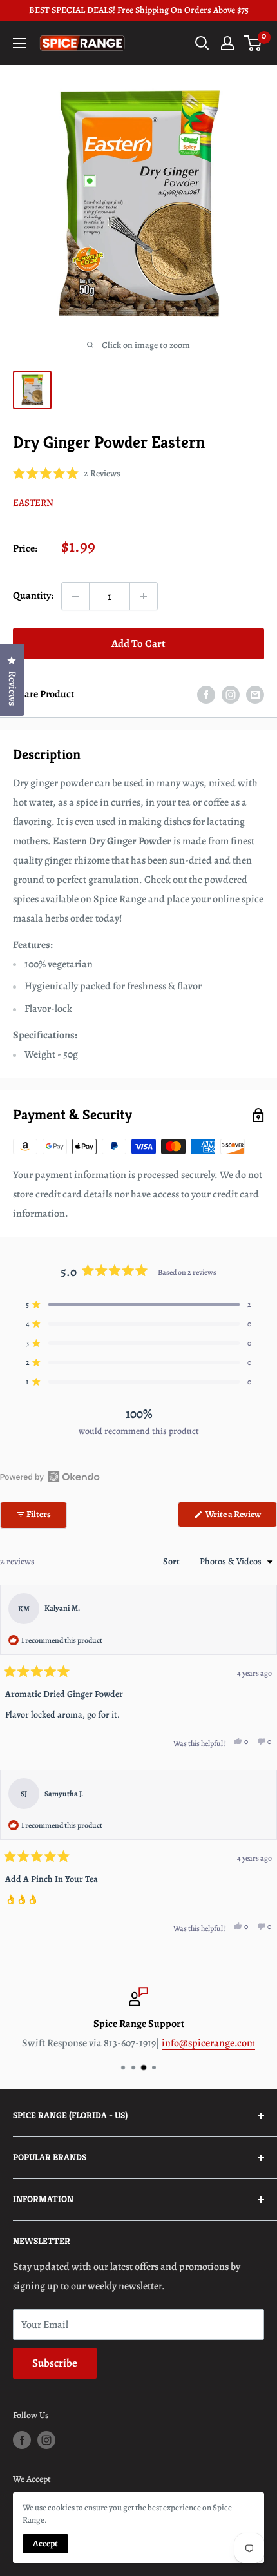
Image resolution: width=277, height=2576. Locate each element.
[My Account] (227, 43)
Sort (172, 1561)
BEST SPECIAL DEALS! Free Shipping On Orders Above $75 (139, 10)
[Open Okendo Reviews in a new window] (50, 1477)
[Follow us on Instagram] (46, 2440)
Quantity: (33, 596)
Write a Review (241, 1517)
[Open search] (202, 43)
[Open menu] (19, 43)
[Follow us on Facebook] (22, 2440)
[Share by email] (255, 695)
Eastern (33, 503)
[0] (253, 43)
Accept (45, 2543)
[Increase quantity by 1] (144, 596)
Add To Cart (138, 644)
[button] (67, 473)
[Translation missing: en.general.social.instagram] (231, 695)
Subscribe (55, 2363)
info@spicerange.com (208, 2043)
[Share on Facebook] (206, 695)
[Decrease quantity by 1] (75, 596)
